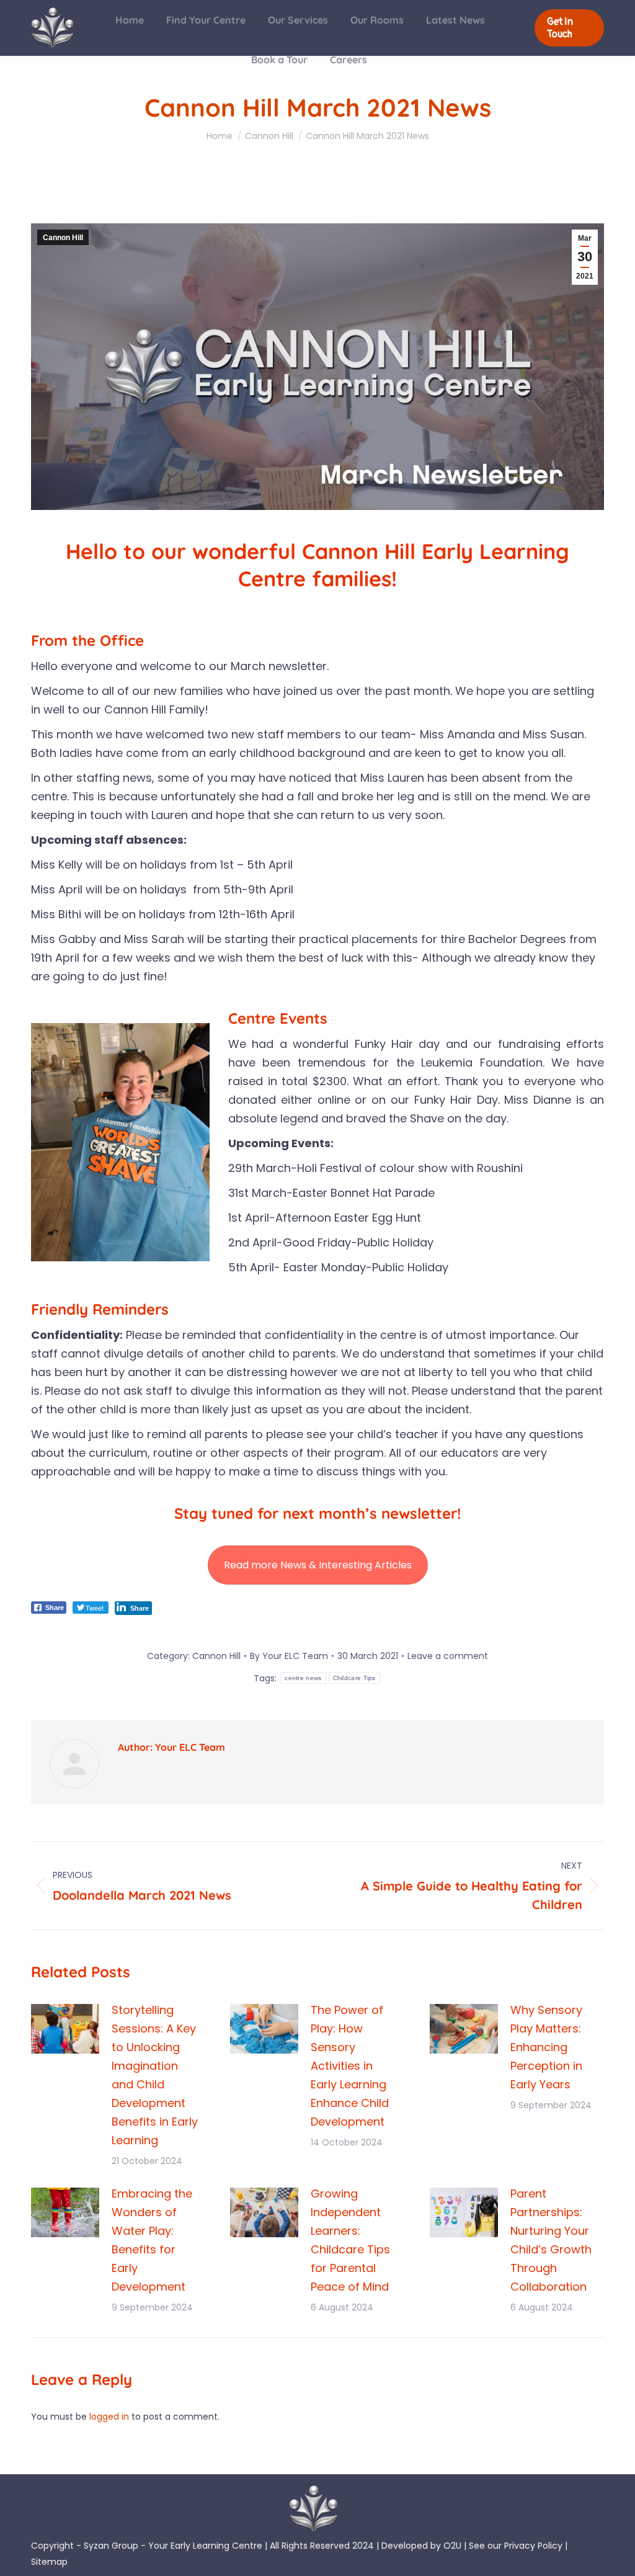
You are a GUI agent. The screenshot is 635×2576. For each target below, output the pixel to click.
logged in (109, 2417)
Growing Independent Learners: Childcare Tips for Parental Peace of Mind (350, 2240)
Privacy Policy (533, 2546)
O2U (452, 2546)
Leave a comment (448, 1656)
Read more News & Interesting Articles (318, 1565)
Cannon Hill (63, 238)
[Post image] (65, 2029)
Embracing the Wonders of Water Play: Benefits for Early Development (152, 2240)
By (289, 1656)
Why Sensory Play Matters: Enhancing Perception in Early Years (546, 2047)
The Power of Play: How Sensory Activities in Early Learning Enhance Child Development (350, 2066)
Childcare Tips (354, 1678)
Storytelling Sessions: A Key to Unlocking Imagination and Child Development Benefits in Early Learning (155, 2075)
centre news (303, 1678)
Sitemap (49, 2562)
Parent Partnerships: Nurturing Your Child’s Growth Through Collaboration (551, 2240)
